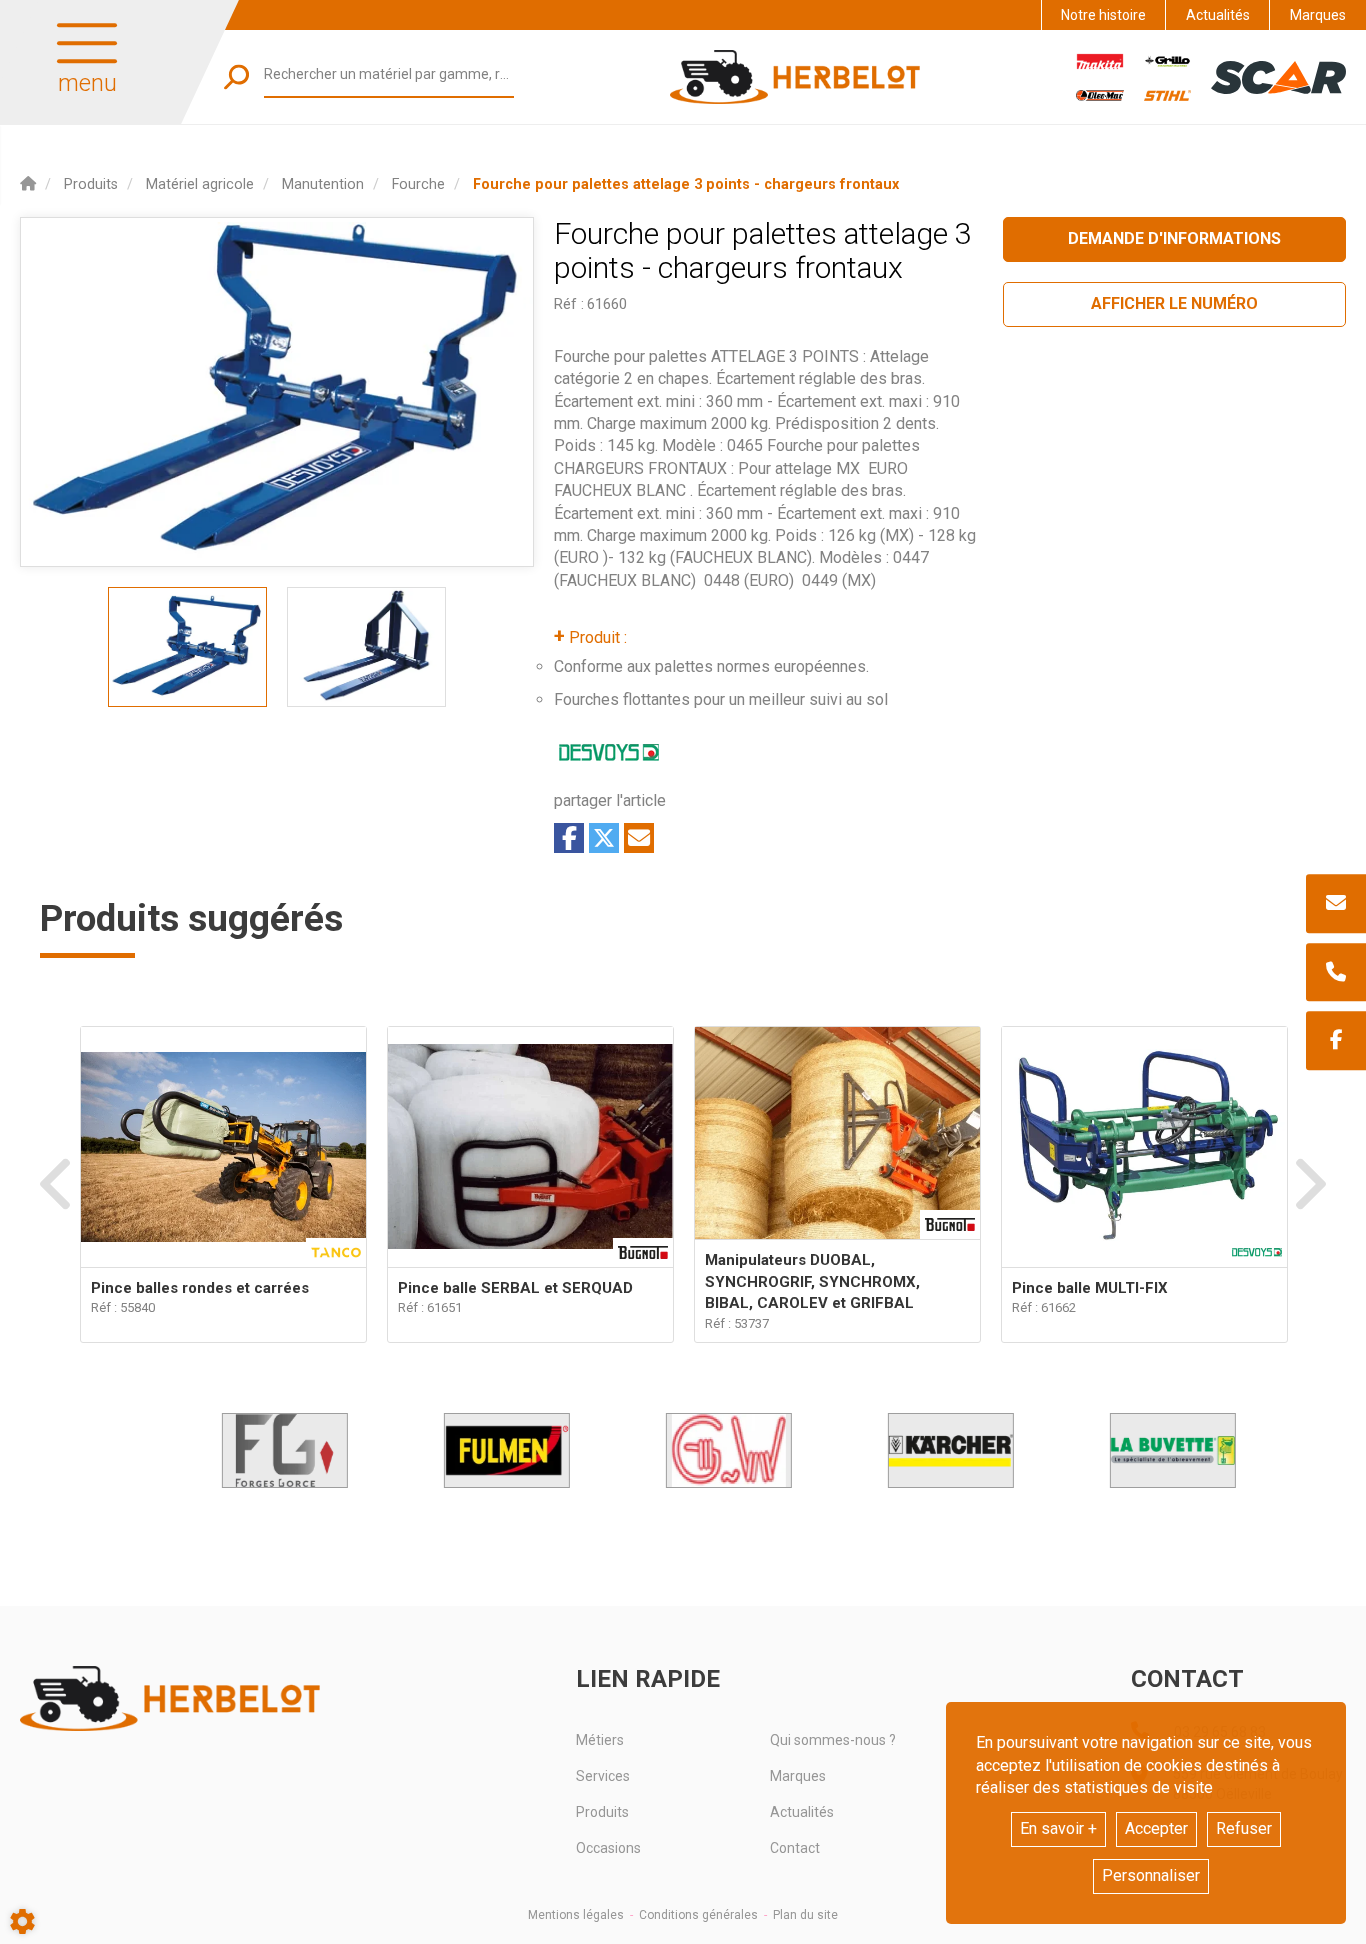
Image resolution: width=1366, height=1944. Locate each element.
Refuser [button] (1244, 1828)
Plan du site (805, 1915)
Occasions (608, 1848)
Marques (1318, 15)
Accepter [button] (1156, 1828)
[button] (686, 184)
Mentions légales (576, 1915)
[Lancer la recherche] (236, 76)
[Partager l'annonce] (639, 838)
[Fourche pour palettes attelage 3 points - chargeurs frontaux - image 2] (366, 647)
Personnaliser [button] (1151, 1875)
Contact (795, 1848)
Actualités (1218, 15)
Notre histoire (1103, 15)
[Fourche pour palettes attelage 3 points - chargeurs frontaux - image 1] (187, 647)
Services (603, 1776)
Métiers (600, 1740)
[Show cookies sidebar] (22, 1921)
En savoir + (1058, 1828)
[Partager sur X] (604, 838)
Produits (602, 1812)
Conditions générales (698, 1915)
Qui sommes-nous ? (833, 1740)
